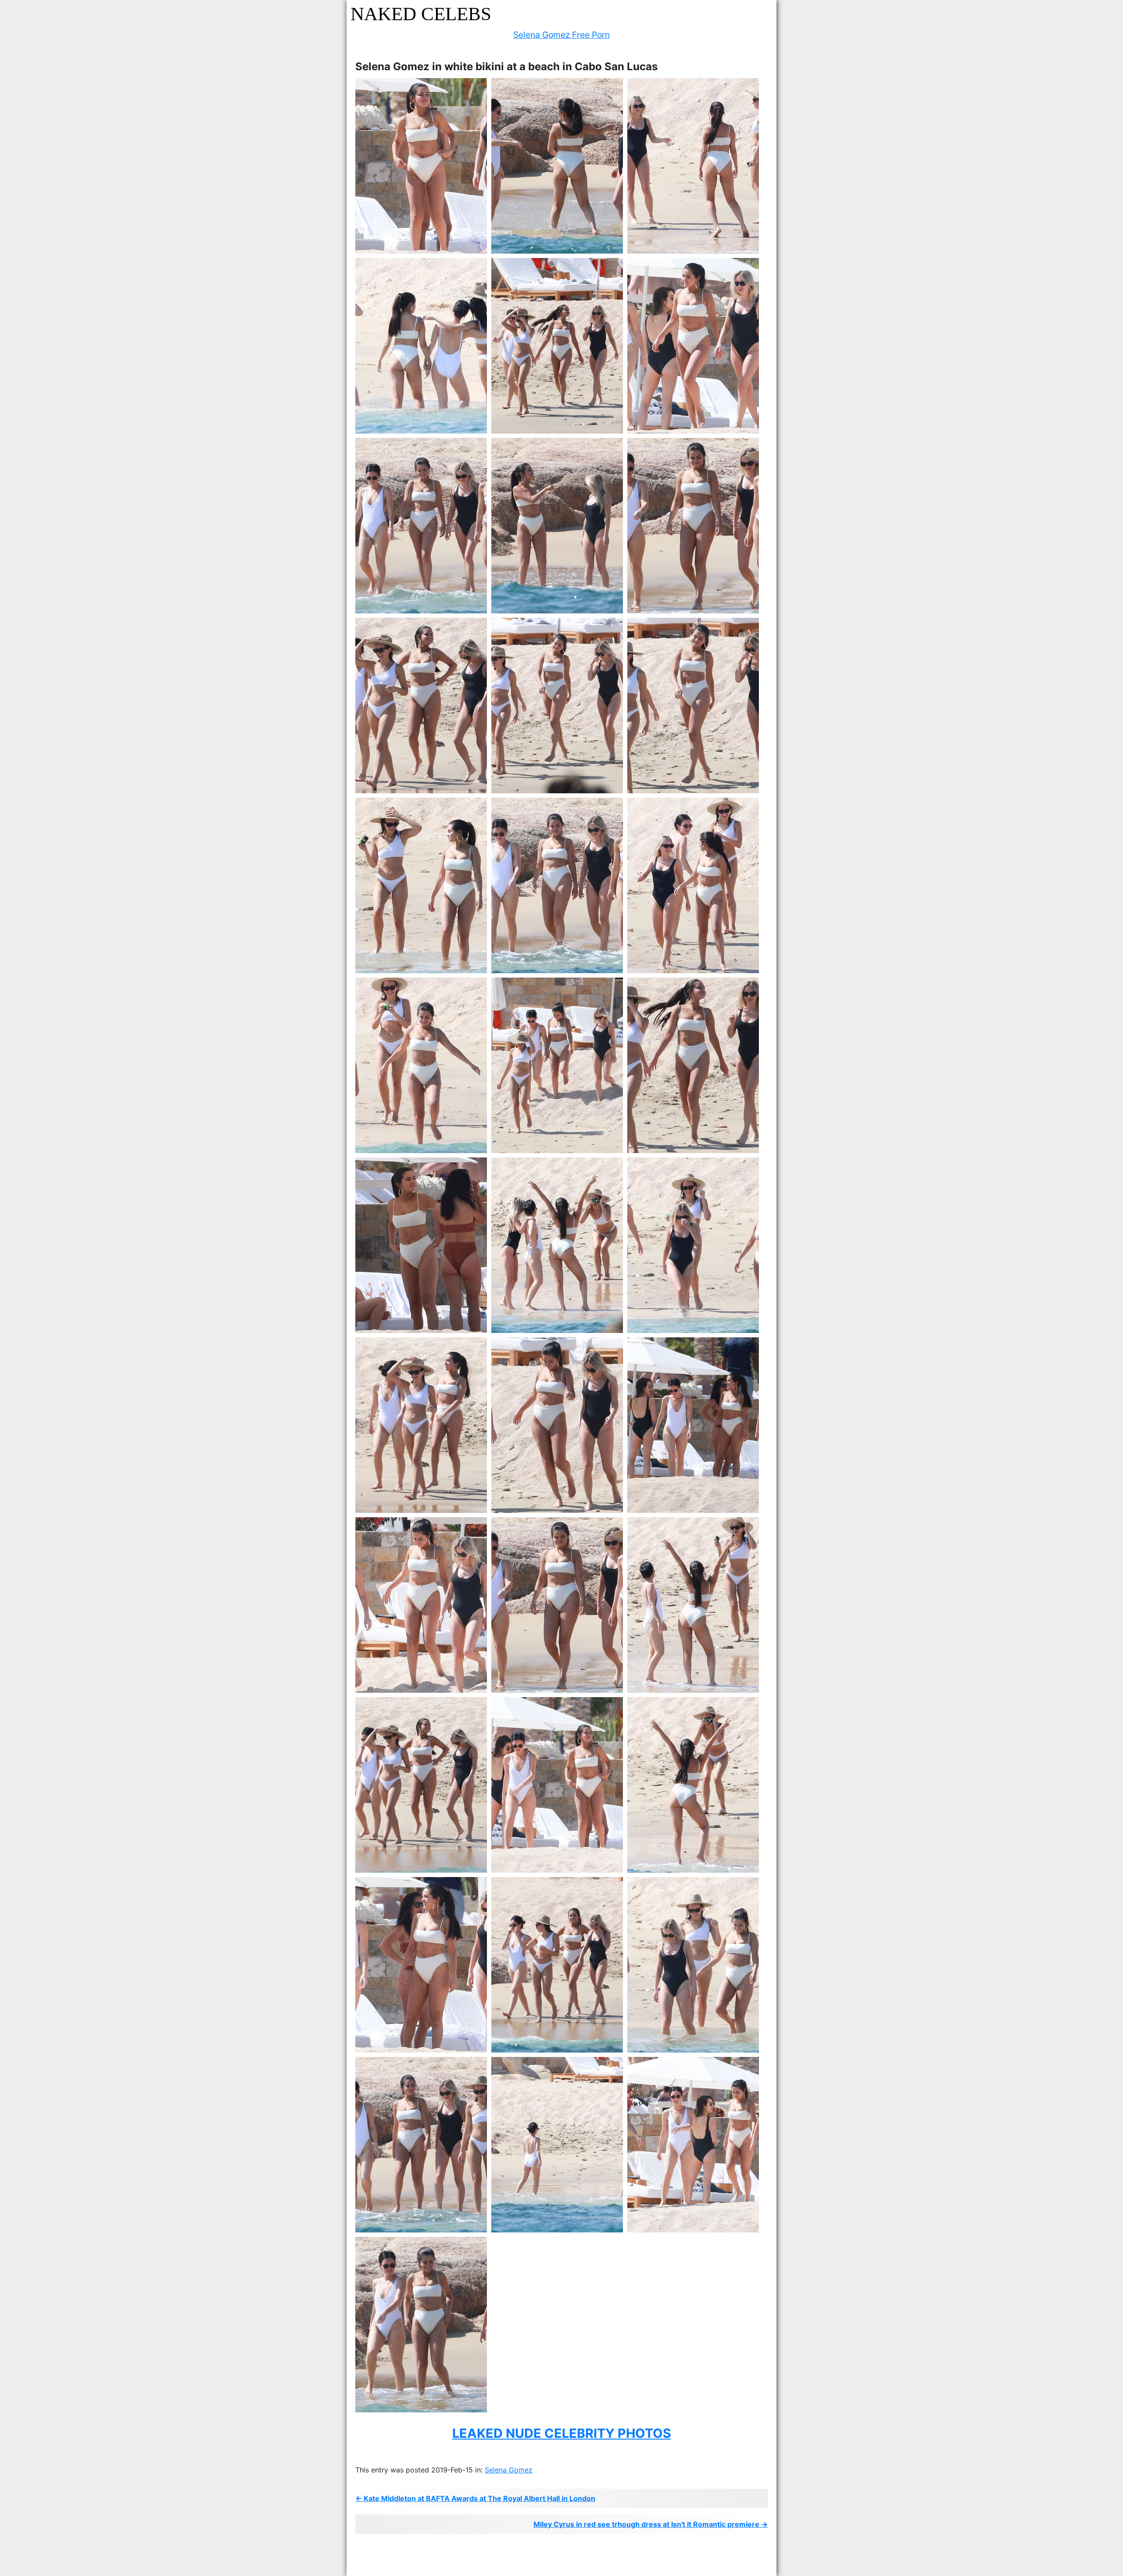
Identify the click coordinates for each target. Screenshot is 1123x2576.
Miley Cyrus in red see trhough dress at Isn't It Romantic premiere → (651, 2524)
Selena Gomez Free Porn (561, 35)
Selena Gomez (509, 2470)
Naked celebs (421, 14)
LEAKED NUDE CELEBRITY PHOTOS (562, 2433)
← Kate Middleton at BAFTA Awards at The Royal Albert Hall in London (475, 2498)
